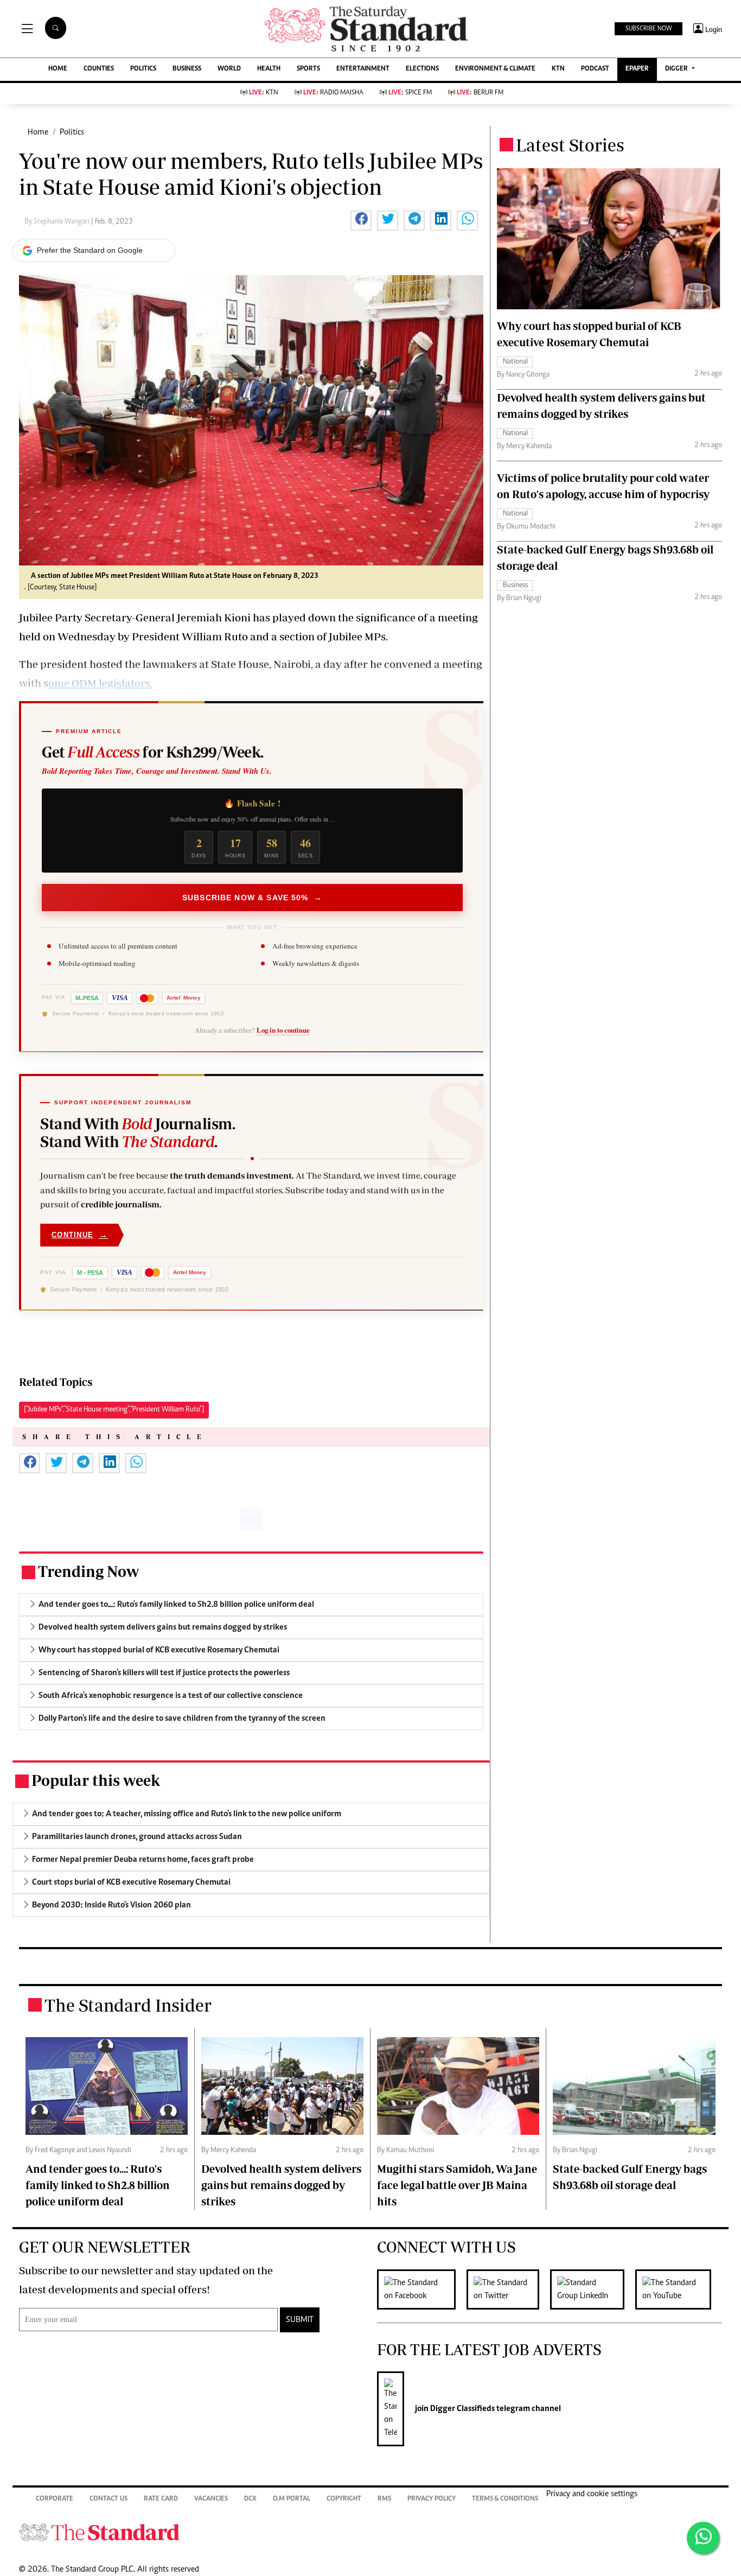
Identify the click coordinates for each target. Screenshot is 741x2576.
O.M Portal (292, 2499)
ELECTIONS (422, 69)
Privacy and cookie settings (592, 2494)
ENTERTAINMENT (363, 69)
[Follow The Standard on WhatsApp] (703, 2538)
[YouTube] (679, 2289)
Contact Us (108, 2499)
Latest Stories (570, 145)
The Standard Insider (128, 2005)
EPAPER (637, 69)
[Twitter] (508, 2289)
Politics (72, 132)
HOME (58, 69)
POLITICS (143, 69)
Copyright (344, 2499)
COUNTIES (99, 69)
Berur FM (480, 93)
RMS (384, 2499)
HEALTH (269, 69)
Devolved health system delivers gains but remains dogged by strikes (281, 2185)
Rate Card (161, 2499)
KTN (558, 69)
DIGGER (677, 69)
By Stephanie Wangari (58, 222)
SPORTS (308, 69)
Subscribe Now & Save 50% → (252, 898)
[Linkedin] (593, 2289)
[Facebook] (422, 2289)
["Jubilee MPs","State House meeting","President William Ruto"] (114, 1410)
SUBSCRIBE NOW (649, 29)
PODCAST (595, 69)
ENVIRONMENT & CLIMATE (495, 69)
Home (38, 132)
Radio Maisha (333, 93)
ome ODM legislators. (100, 683)
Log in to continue (283, 1030)
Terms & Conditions (505, 2499)
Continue (80, 1235)
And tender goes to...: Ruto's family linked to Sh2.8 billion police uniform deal (98, 2185)
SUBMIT (300, 2320)
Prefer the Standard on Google (90, 250)
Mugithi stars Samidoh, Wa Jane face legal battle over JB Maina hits (457, 2185)
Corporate (55, 2499)
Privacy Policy (432, 2499)
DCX (250, 2499)
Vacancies (211, 2499)
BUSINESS (187, 69)
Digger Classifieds (462, 2409)
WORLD (229, 69)
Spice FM (410, 93)
